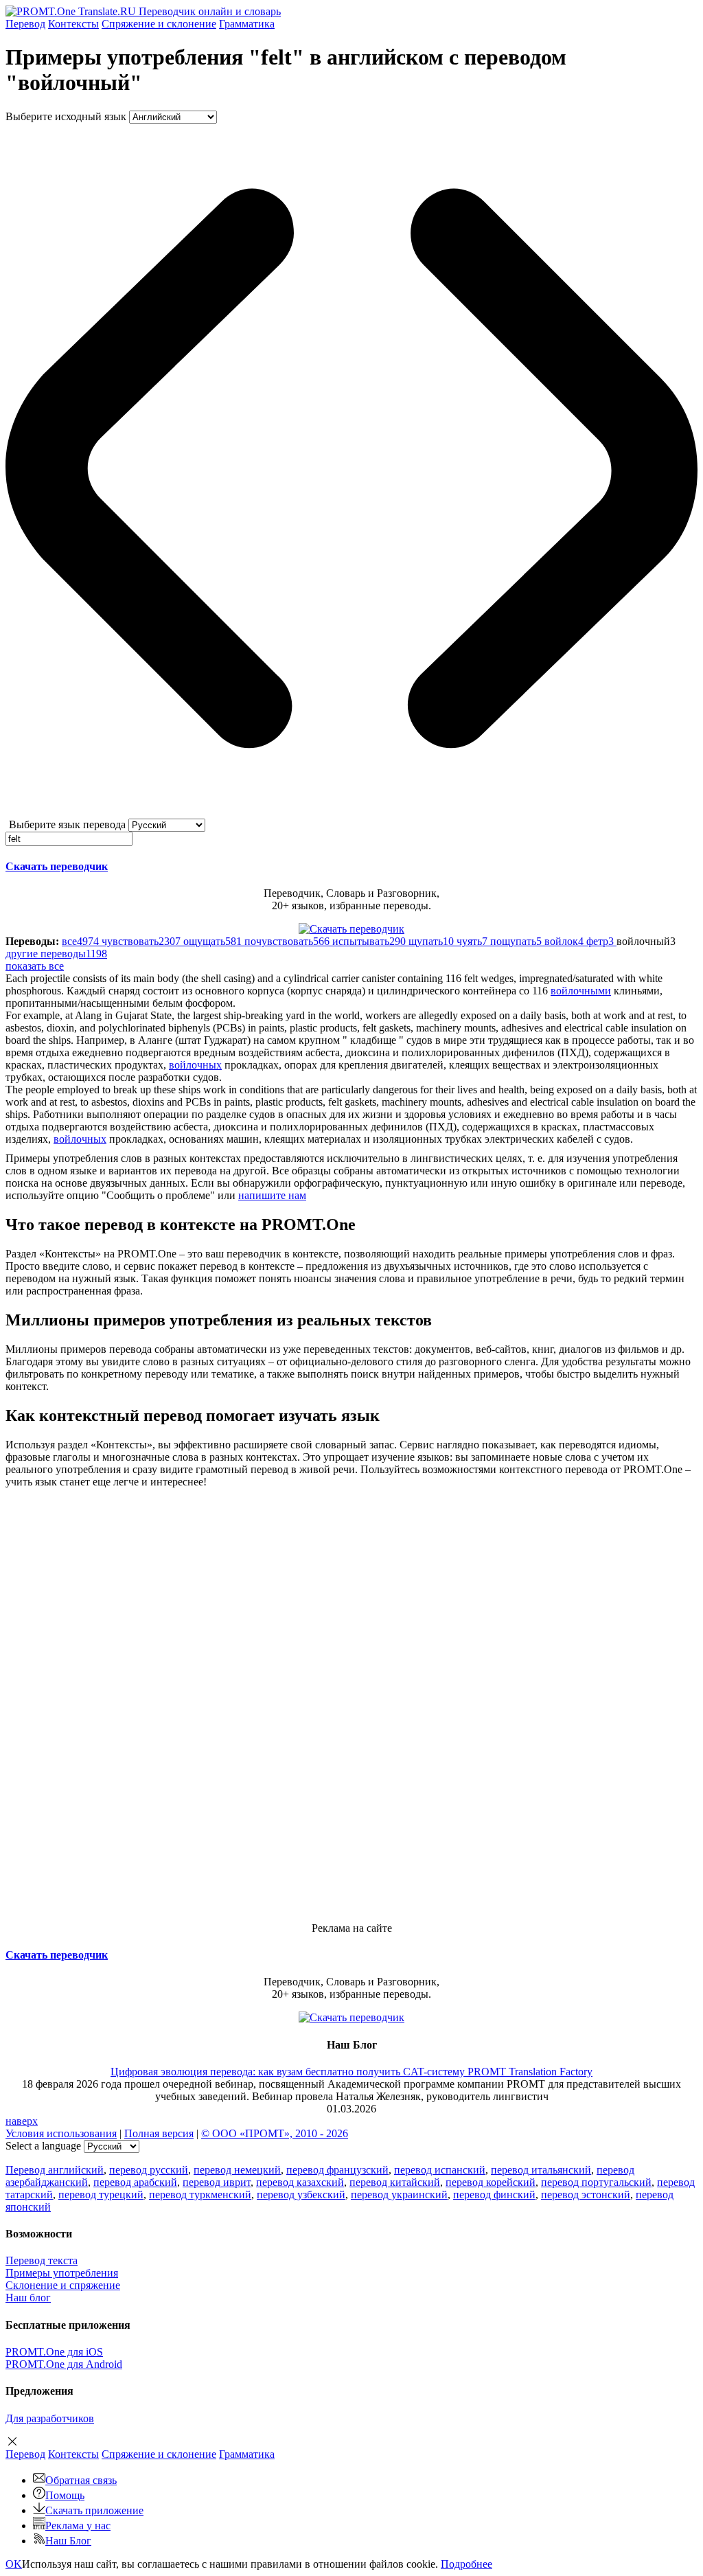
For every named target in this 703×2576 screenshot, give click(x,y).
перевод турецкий (101, 2195)
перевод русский (149, 2170)
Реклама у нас (78, 2526)
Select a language (43, 2146)
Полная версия (159, 2133)
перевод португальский (596, 2182)
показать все (35, 966)
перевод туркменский (200, 2195)
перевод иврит (217, 2182)
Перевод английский (55, 2170)
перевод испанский (440, 2170)
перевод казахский (300, 2182)
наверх (22, 2121)
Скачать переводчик (57, 866)
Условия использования (61, 2133)
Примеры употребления (62, 2273)
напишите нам (272, 1195)
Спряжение (159, 24)
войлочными (581, 991)
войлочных (195, 1065)
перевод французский (337, 2170)
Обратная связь (81, 2480)
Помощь (65, 2495)
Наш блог (28, 2298)
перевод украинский (399, 2195)
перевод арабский (135, 2182)
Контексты (73, 24)
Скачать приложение (94, 2510)
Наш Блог (68, 2541)
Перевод (25, 24)
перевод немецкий (237, 2170)
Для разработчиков (50, 2418)
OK (14, 2564)
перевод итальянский (541, 2170)
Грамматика (247, 24)
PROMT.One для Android (64, 2364)
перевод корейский (491, 2182)
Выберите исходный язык (66, 116)
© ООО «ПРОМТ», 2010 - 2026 (275, 2133)
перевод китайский (395, 2182)
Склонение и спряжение (63, 2285)
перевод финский (494, 2195)
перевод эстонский (586, 2195)
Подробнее (466, 2564)
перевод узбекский (301, 2195)
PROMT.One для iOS (54, 2352)
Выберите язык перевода (67, 824)
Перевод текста (42, 2260)
